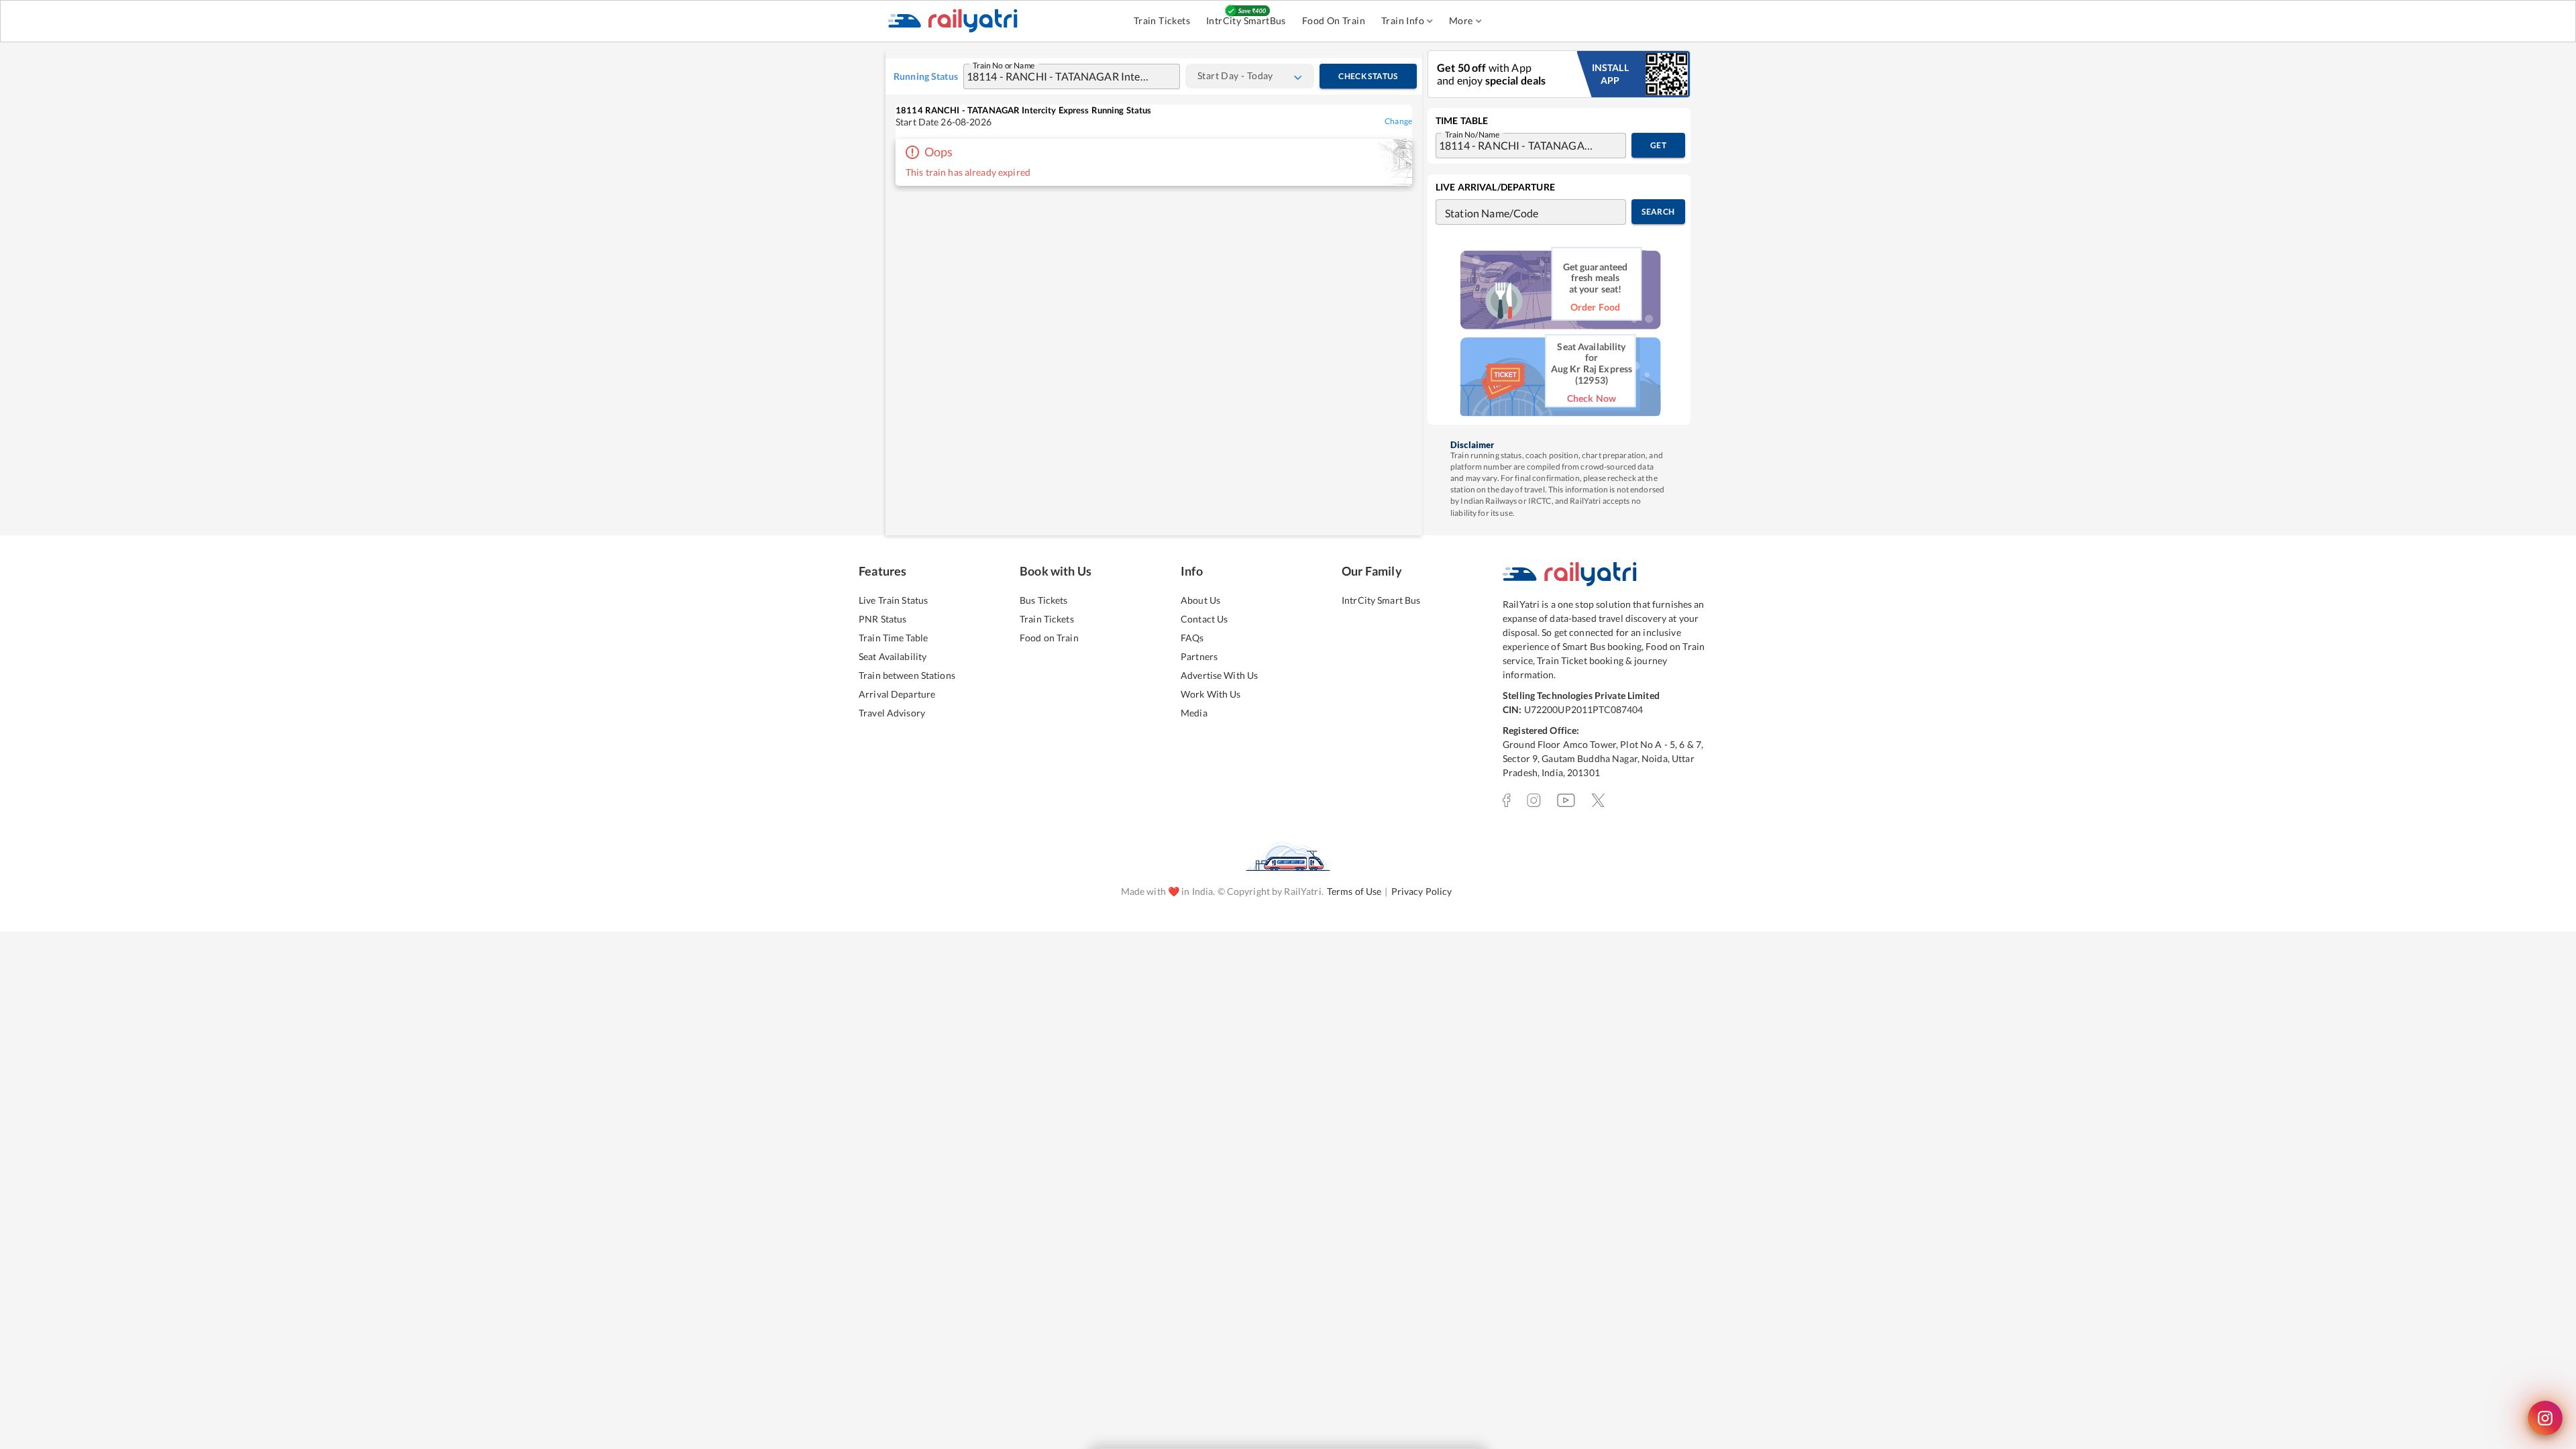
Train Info (1403, 20)
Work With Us (1211, 694)
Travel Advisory (892, 713)
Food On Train (1334, 20)
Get (1658, 145)
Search (1658, 212)
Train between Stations (907, 675)
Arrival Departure (897, 694)
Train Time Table (893, 638)
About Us (1200, 600)
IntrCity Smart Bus (1381, 600)
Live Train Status (893, 600)
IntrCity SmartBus (1246, 20)
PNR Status (882, 619)
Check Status (1368, 76)
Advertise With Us (1219, 675)
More (1461, 20)
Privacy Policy (1422, 891)
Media (1194, 713)
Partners (1199, 656)
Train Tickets (1162, 20)
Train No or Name (1004, 64)
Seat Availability (893, 656)
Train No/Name (1472, 133)
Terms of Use (1354, 891)
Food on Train (1049, 638)
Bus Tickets (1043, 600)
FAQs (1192, 638)
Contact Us (1204, 619)
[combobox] (1059, 76)
